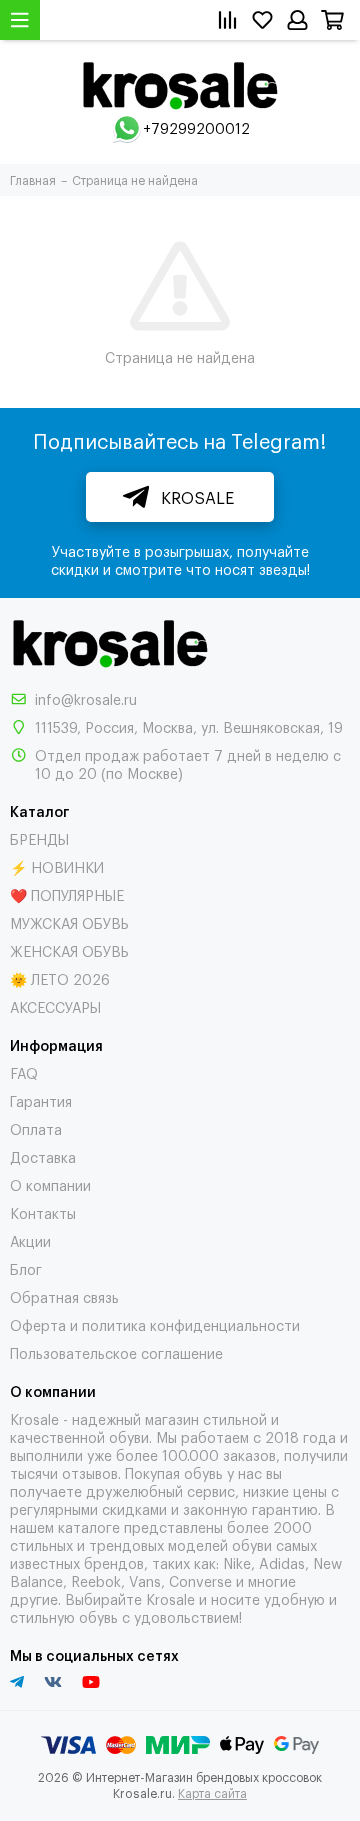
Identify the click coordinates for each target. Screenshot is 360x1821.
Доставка (43, 1156)
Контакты (43, 1212)
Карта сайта (212, 1793)
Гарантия (41, 1100)
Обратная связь (64, 1296)
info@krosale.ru (86, 698)
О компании (50, 1184)
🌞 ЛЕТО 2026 (60, 978)
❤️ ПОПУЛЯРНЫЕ (67, 894)
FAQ (24, 1072)
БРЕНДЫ (39, 838)
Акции (30, 1240)
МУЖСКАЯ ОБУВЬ (69, 922)
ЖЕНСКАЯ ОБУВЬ (69, 950)
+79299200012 (196, 127)
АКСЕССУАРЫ (55, 1006)
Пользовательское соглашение (116, 1352)
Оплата (36, 1128)
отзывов (90, 1472)
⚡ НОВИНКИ (57, 866)
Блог (26, 1268)
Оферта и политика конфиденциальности (155, 1324)
